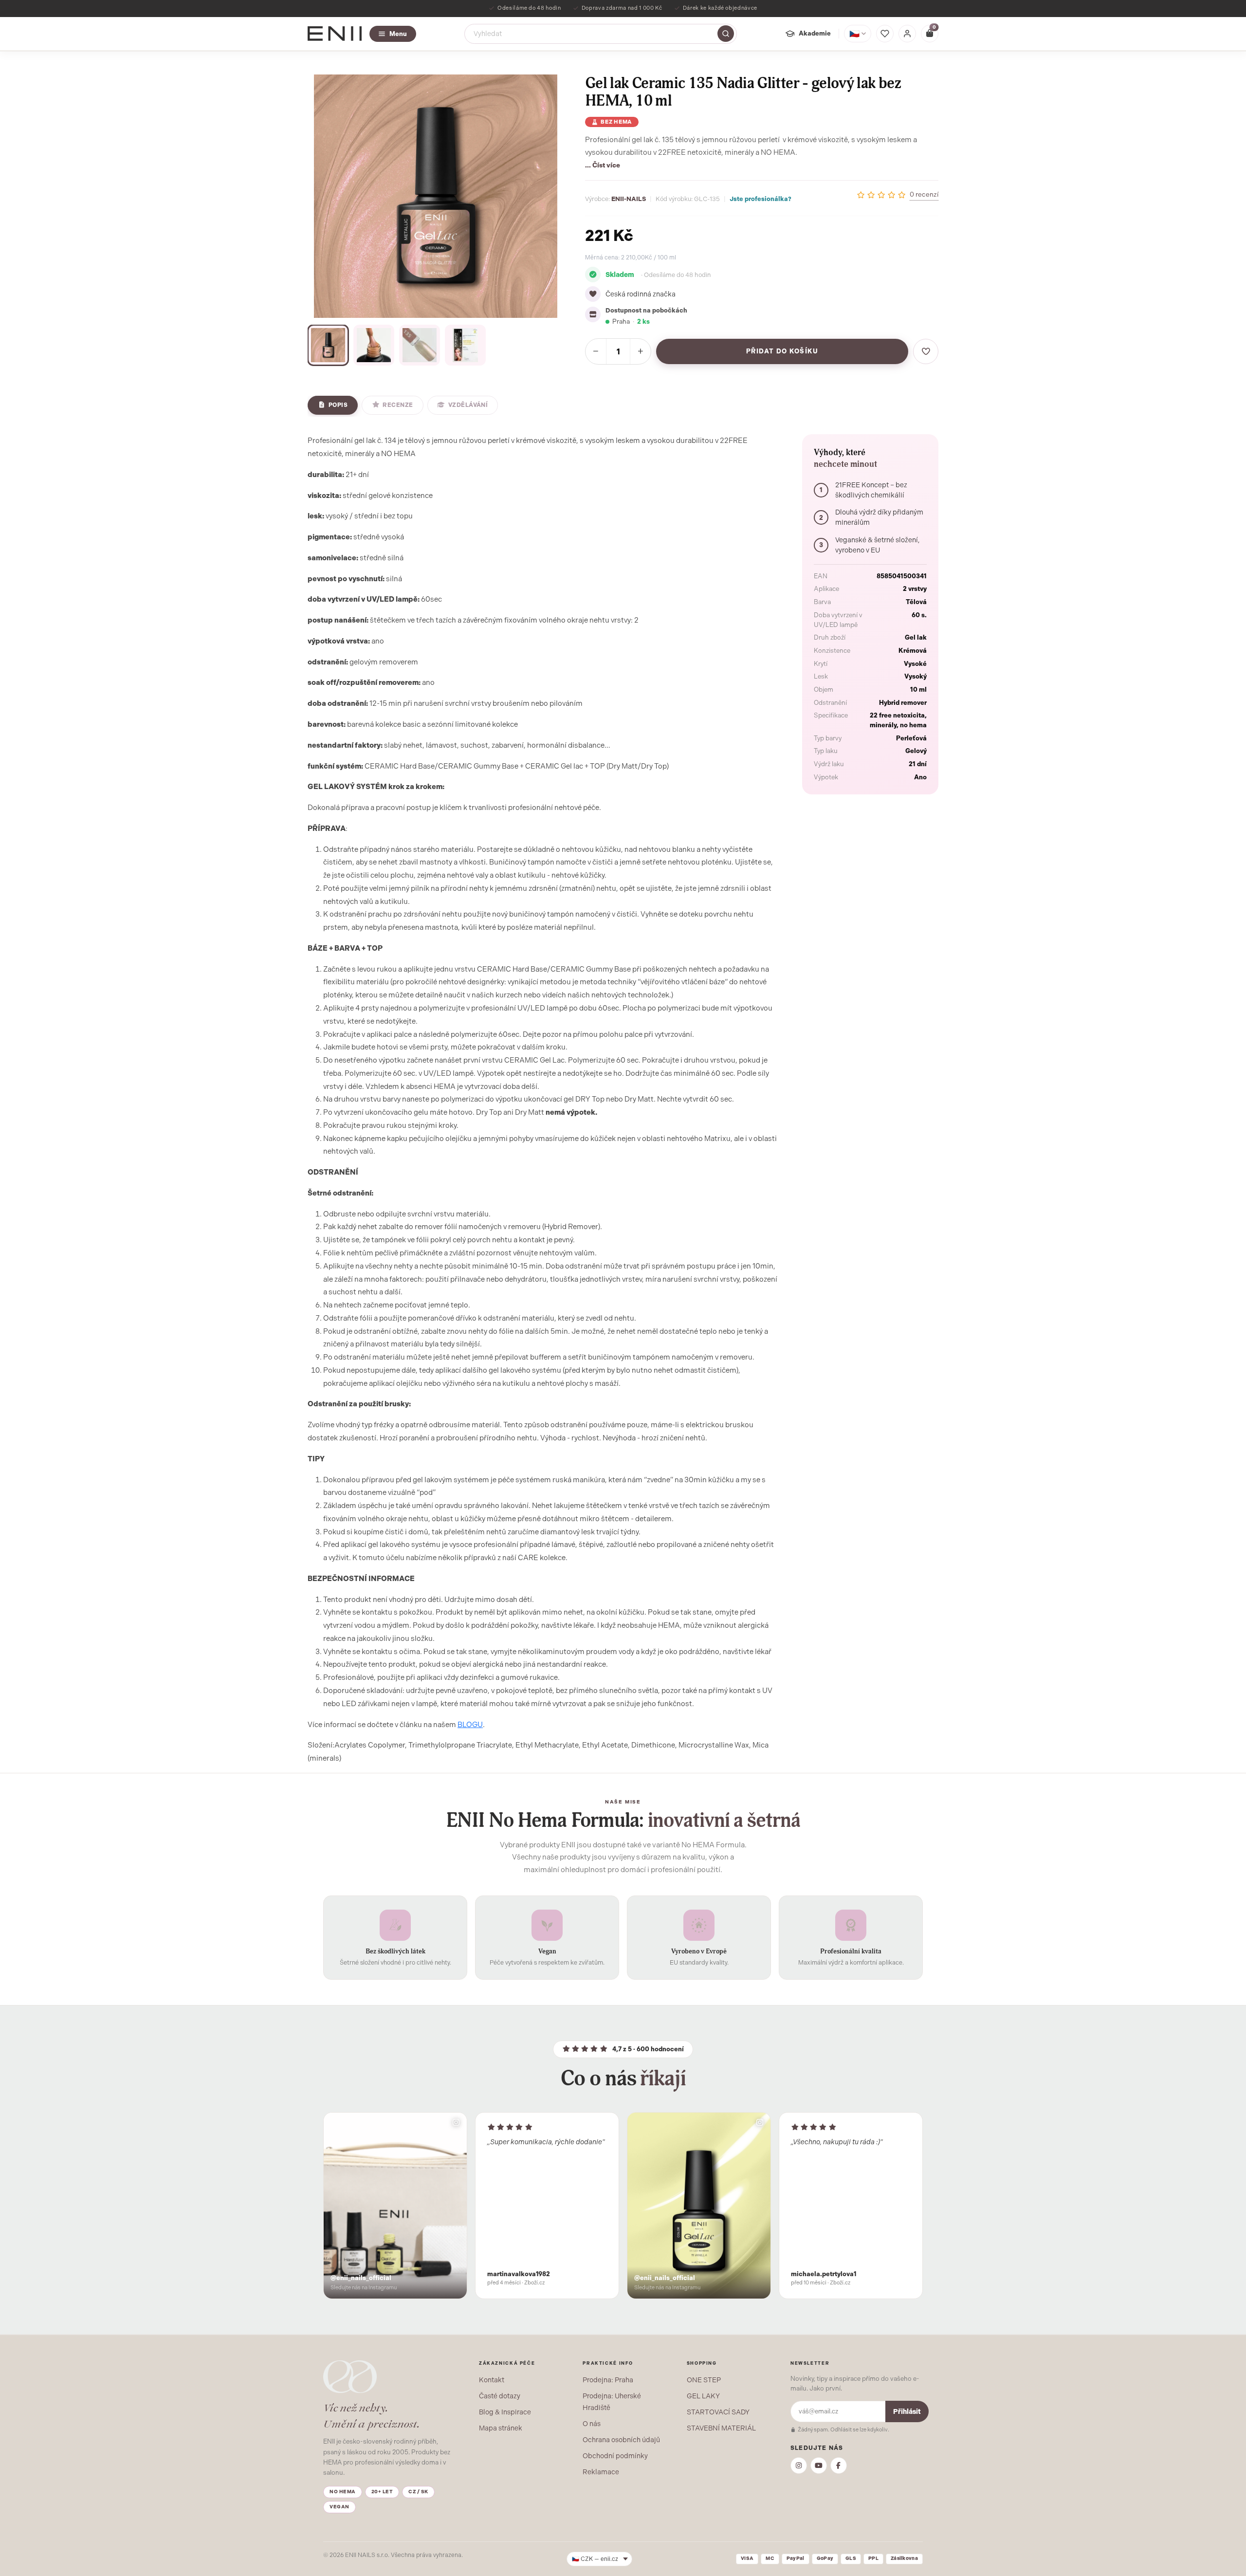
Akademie (815, 33)
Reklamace (601, 2472)
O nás (592, 2424)
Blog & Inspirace (505, 2412)
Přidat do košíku (782, 351)
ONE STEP (704, 2380)
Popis (338, 405)
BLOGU (470, 1725)
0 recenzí (924, 194)
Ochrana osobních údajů (621, 2440)
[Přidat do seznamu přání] (926, 351)
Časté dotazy (500, 2396)
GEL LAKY (703, 2396)
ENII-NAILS (629, 199)
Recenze (398, 405)
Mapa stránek (501, 2428)
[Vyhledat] (726, 34)
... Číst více (603, 165)
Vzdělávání (468, 405)
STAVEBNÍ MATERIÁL (721, 2428)
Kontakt (492, 2380)
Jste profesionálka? (760, 199)
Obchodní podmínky (615, 2456)
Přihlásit (907, 2412)
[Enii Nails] (335, 33)
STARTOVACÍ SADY (718, 2412)
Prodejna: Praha (608, 2380)
